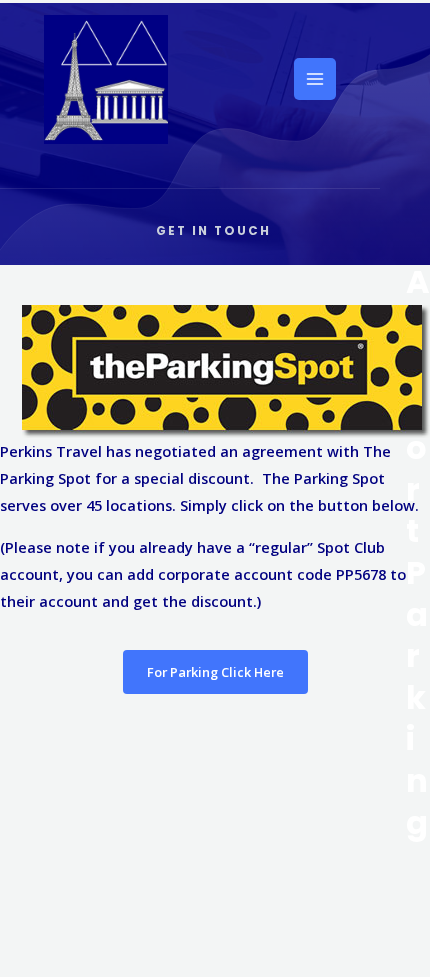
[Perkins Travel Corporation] (106, 79)
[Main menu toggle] (315, 79)
